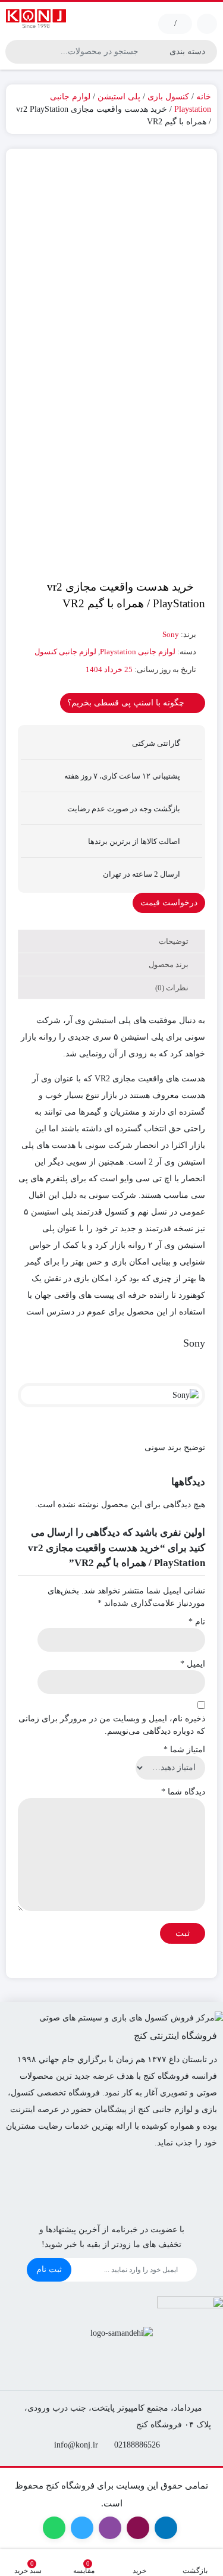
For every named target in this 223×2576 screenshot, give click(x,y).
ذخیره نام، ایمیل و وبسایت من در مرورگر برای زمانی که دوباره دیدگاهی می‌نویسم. (112, 1725)
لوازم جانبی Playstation (138, 652)
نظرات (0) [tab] (173, 988)
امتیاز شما (184, 1750)
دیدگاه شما (183, 1792)
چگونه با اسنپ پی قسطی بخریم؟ (127, 703)
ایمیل (193, 1664)
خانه (204, 97)
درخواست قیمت (169, 903)
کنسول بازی (168, 97)
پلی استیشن (119, 97)
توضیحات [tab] (175, 941)
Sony (171, 634)
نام (197, 1622)
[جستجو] (16, 52)
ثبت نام (49, 2269)
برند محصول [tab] (169, 964)
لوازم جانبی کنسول (65, 652)
